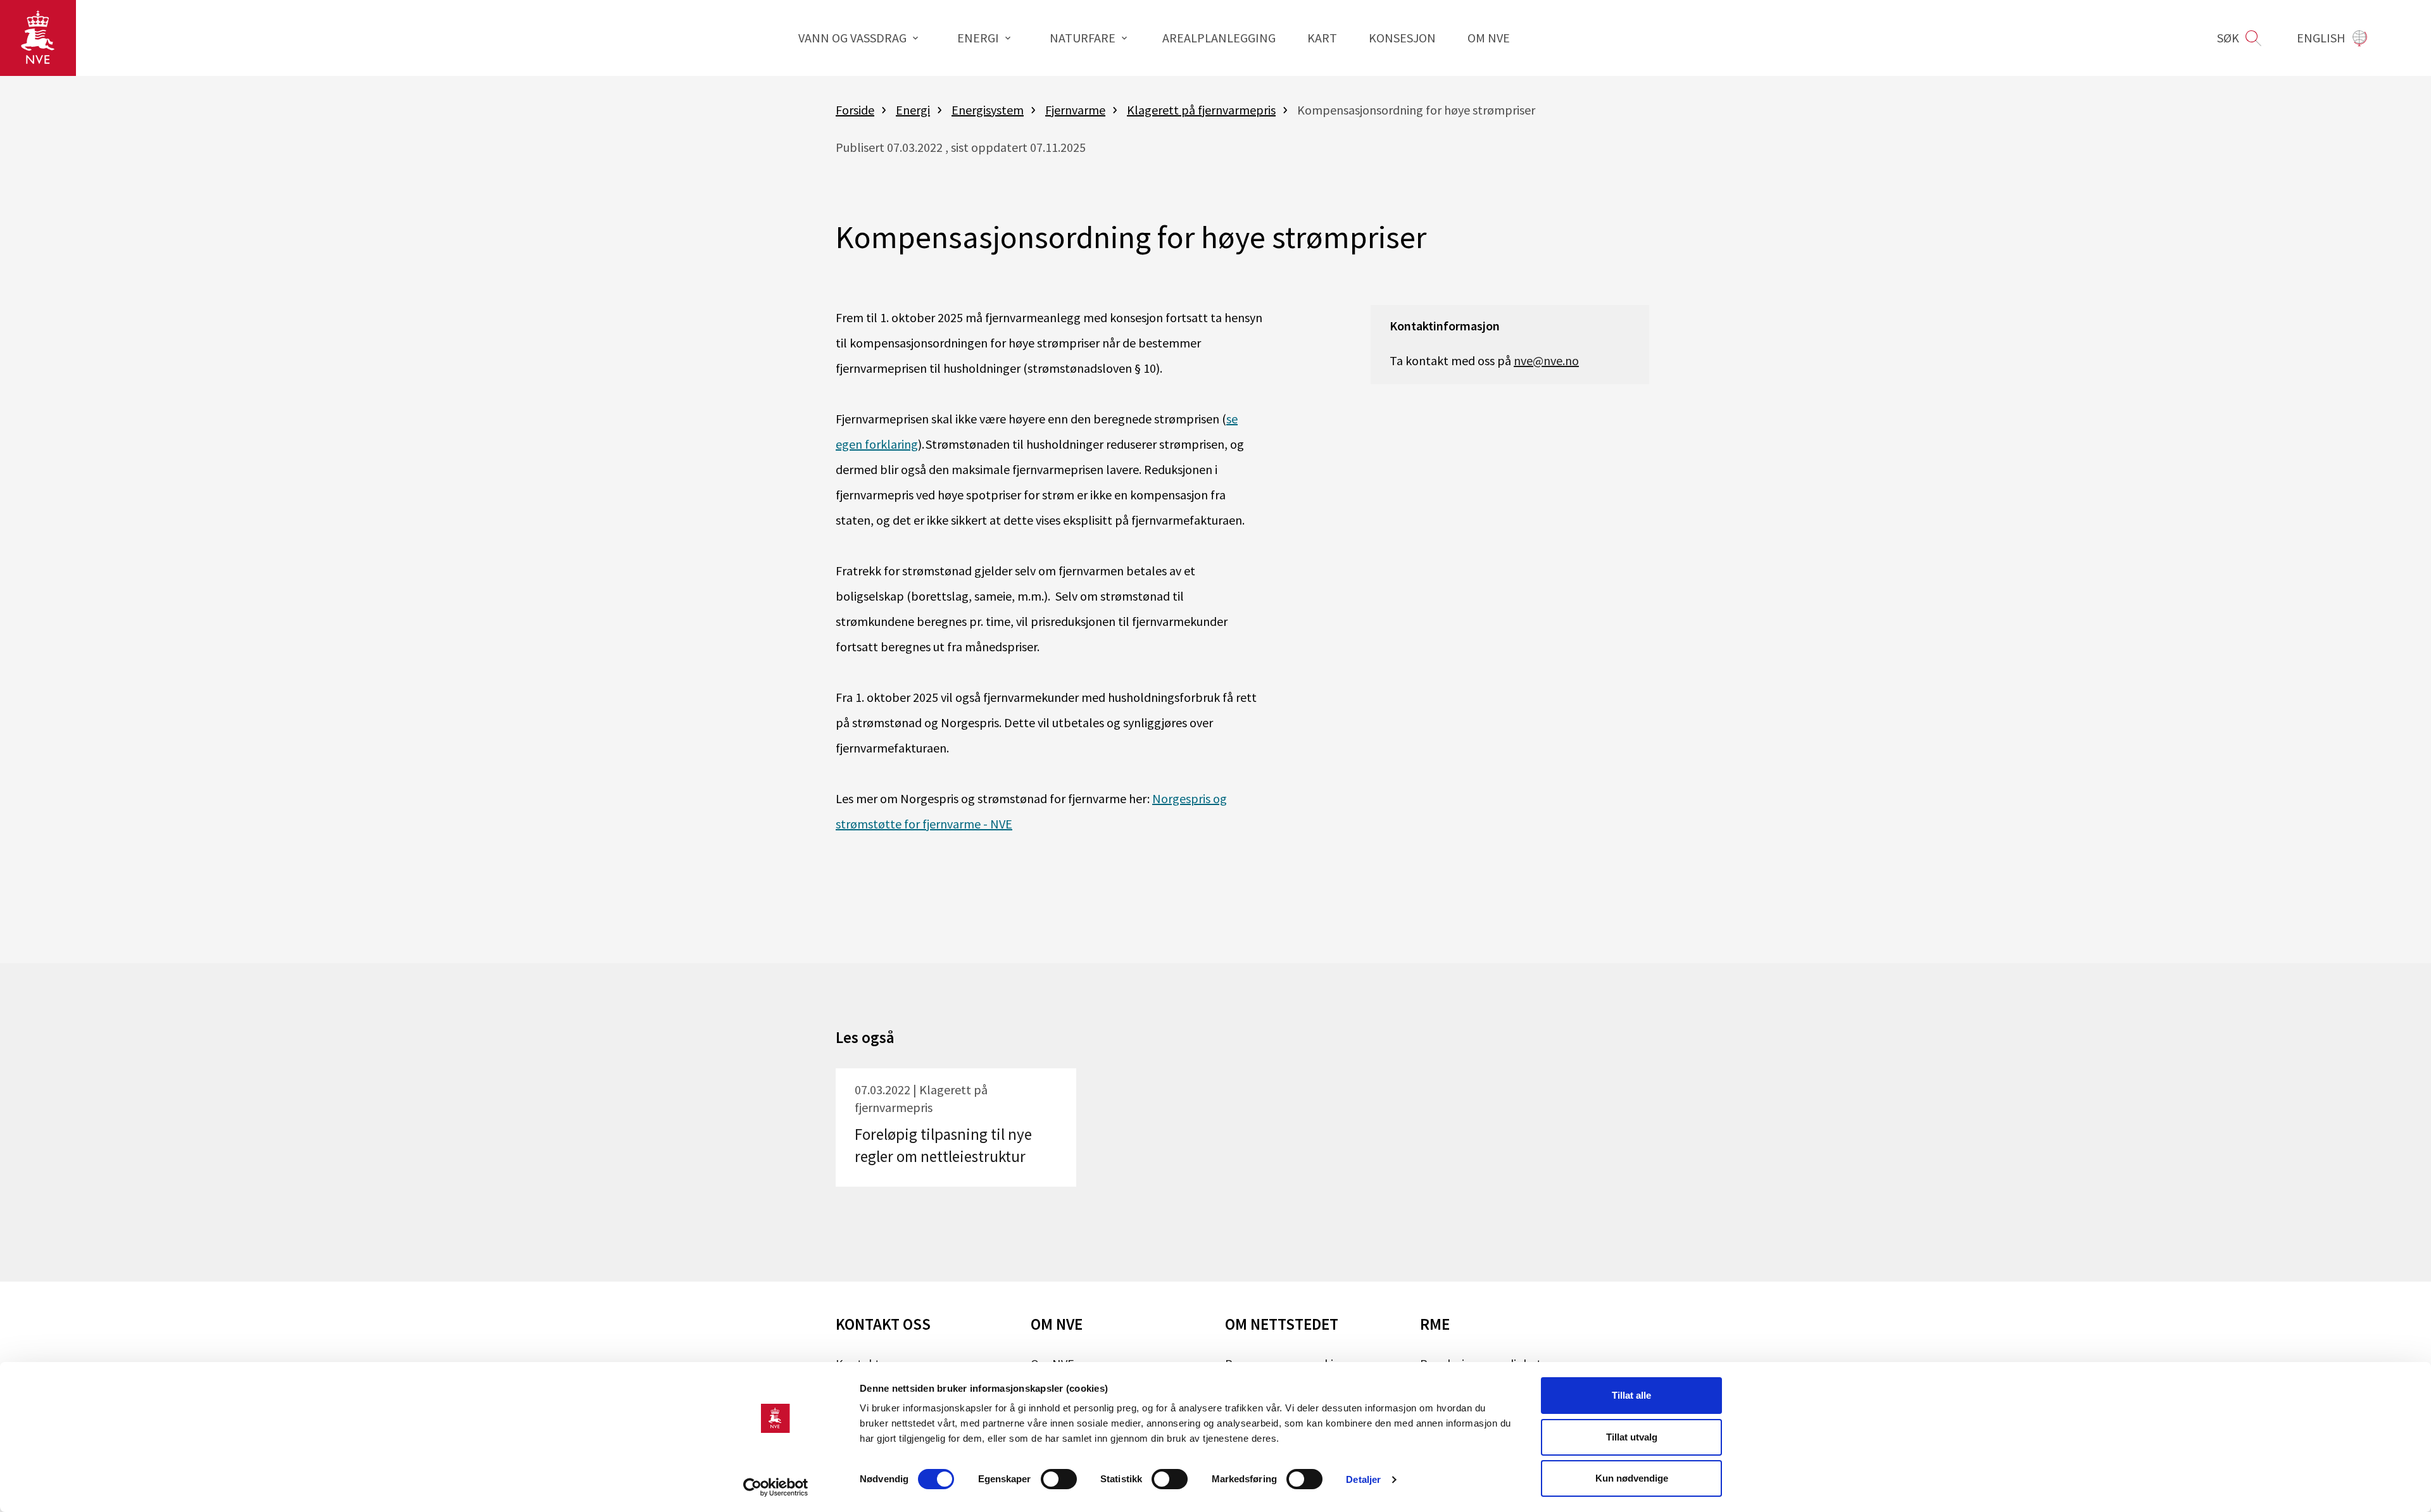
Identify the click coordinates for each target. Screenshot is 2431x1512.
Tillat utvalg (1632, 1437)
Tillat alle (1631, 1395)
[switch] (1059, 1479)
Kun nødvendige (1632, 1478)
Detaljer (1363, 1479)
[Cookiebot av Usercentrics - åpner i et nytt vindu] (776, 1487)
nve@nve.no (1546, 360)
